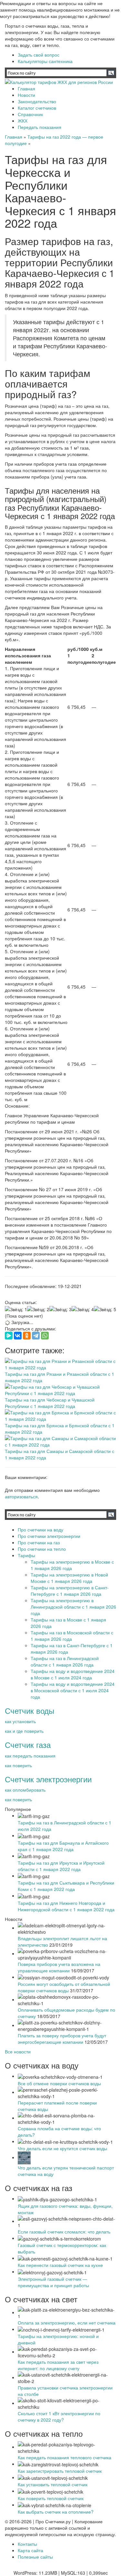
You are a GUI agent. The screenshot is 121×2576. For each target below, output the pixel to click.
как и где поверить (24, 1731)
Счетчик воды (30, 1710)
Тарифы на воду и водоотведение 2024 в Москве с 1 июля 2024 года (73, 1674)
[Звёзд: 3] (60, 1309)
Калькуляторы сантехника (45, 61)
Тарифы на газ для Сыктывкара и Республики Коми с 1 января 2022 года (66, 1886)
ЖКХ (23, 121)
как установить (20, 1721)
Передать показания (40, 127)
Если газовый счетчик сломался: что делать (64, 2232)
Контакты (27, 2544)
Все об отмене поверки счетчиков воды (59, 2083)
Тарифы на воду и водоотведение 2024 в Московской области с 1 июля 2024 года (73, 1690)
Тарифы (26, 1555)
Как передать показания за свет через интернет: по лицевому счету (58, 2365)
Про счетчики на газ (39, 1542)
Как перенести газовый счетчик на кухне (60, 2265)
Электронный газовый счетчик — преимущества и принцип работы (53, 2282)
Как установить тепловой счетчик (53, 2484)
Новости (26, 95)
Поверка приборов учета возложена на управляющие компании (59, 1967)
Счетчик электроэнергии (48, 1779)
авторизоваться (21, 1496)
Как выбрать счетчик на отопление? (56, 2512)
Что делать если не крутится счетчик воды (62, 2148)
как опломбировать (25, 1790)
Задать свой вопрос (39, 55)
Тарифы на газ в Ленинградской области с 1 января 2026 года (65, 1661)
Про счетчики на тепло (42, 1549)
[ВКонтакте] (18, 1336)
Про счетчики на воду (40, 1530)
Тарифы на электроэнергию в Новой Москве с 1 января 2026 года (69, 1578)
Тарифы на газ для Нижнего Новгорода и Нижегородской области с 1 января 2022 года (66, 1906)
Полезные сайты (35, 2557)
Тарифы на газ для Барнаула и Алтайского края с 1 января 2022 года (63, 1846)
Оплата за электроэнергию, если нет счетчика (67, 2323)
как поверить (18, 1765)
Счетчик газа (28, 1745)
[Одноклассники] (27, 1336)
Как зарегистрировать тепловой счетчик (60, 2471)
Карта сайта (30, 2550)
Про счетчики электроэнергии (49, 1536)
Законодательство (37, 101)
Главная (26, 88)
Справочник (30, 114)
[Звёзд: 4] (83, 1309)
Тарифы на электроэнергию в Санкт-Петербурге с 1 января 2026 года (70, 1591)
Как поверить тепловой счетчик (51, 2498)
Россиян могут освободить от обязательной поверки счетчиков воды (64, 1987)
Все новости (18, 2051)
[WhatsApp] (45, 1336)
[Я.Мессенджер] (9, 1336)
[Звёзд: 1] (16, 1309)
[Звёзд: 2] (38, 1309)
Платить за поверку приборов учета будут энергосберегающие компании (62, 2039)
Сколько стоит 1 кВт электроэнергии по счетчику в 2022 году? (59, 2416)
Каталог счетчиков (37, 108)
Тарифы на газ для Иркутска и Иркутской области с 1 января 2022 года (61, 1866)
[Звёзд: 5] (105, 1309)
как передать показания (30, 1756)
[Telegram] (36, 1336)
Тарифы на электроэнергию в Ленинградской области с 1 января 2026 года (73, 1607)
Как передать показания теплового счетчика (65, 2457)
